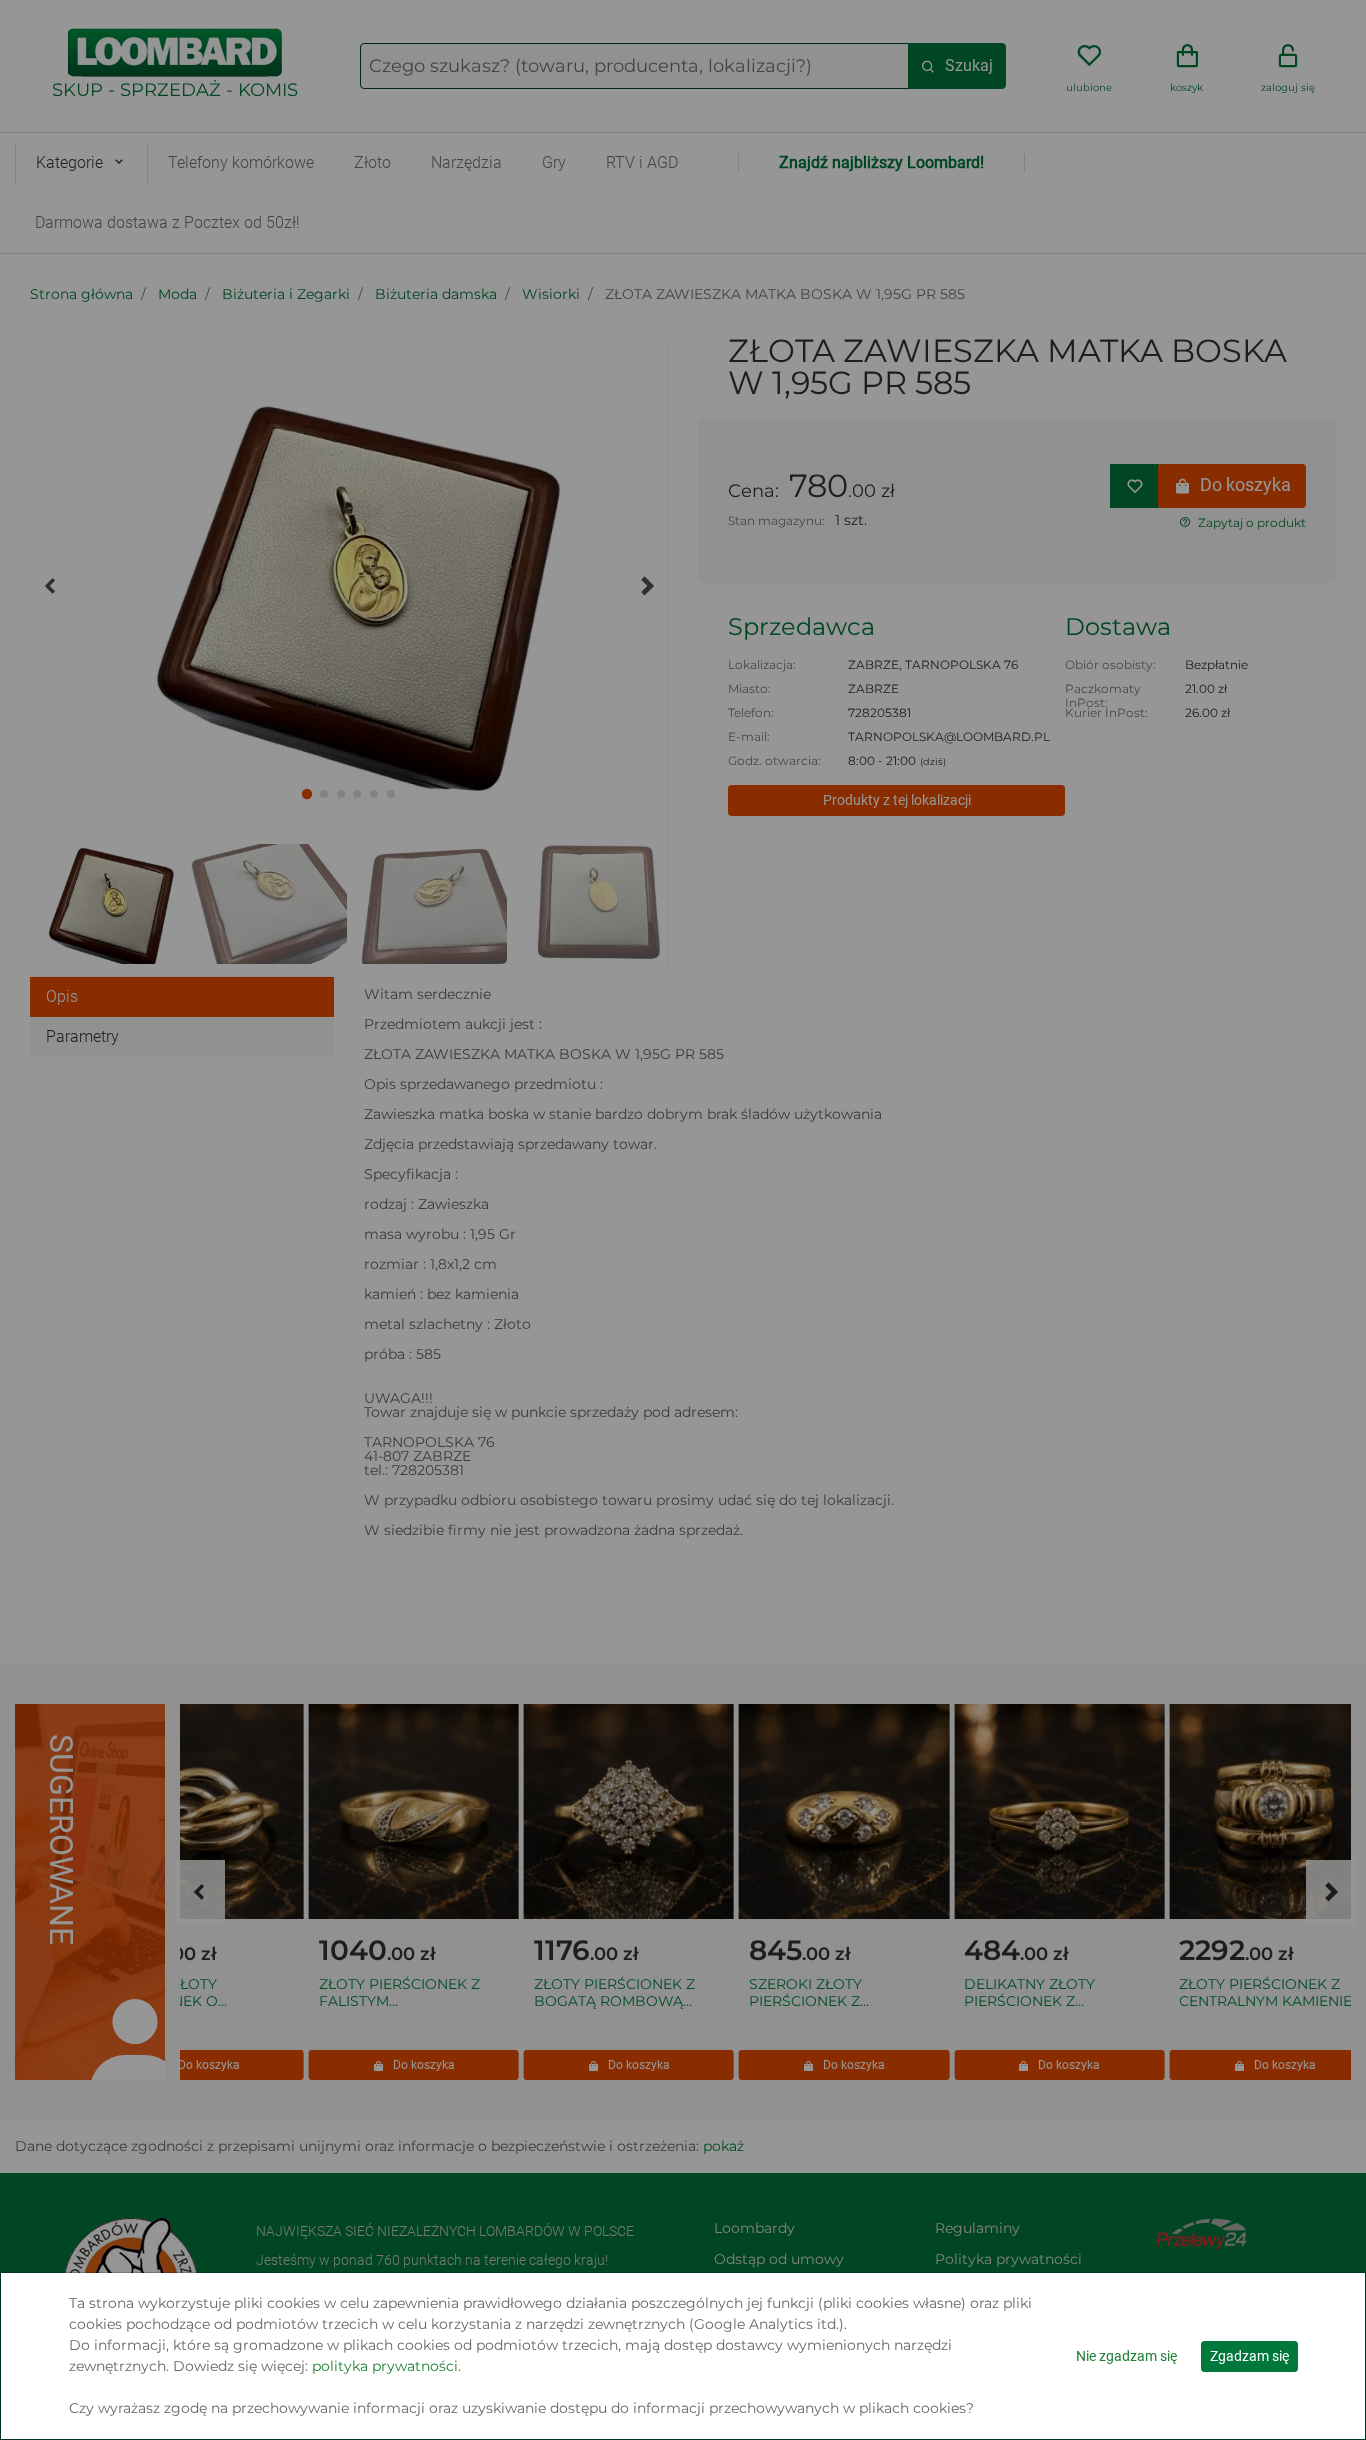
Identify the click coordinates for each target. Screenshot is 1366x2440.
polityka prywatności (385, 2366)
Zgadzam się (1249, 2356)
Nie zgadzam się (1126, 2356)
